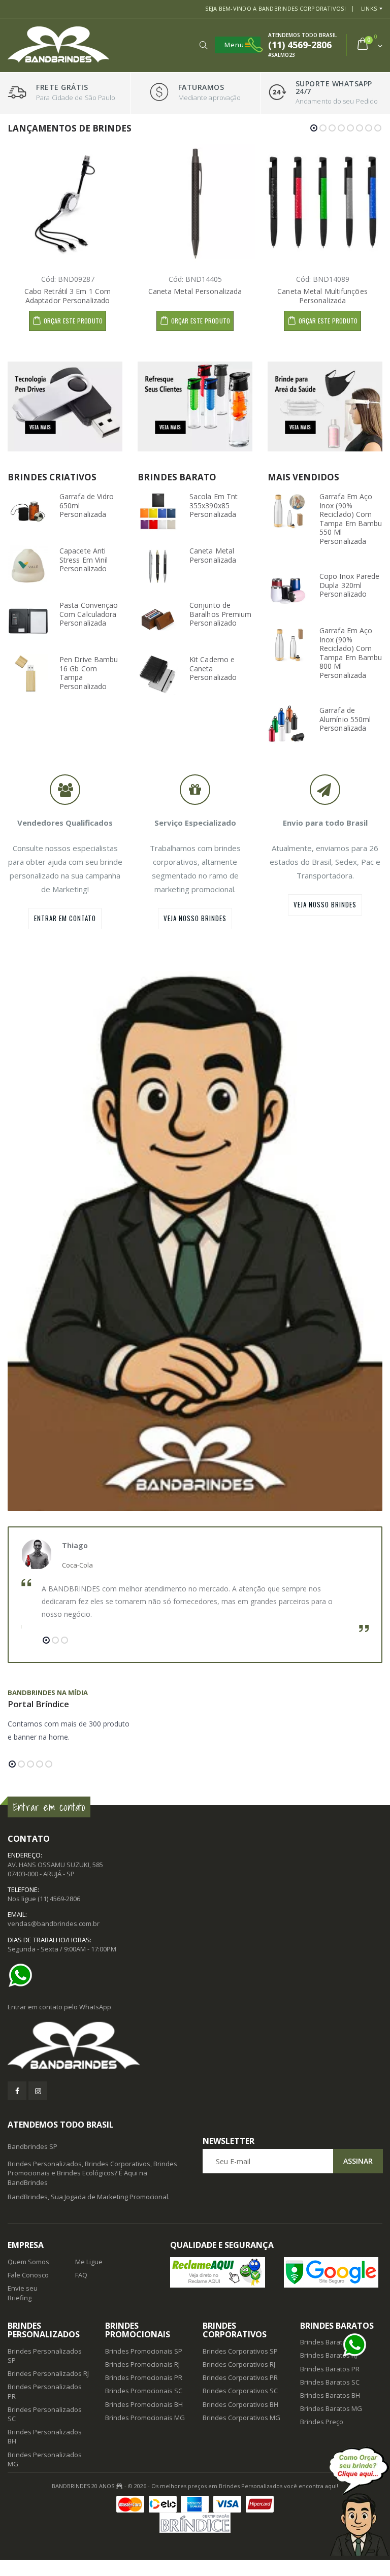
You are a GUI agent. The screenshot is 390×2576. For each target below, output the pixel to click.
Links (369, 8)
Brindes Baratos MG (331, 2408)
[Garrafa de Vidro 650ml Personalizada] (28, 511)
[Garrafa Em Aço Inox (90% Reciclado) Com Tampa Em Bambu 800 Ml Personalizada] (288, 645)
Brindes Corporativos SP (240, 2351)
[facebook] (17, 2091)
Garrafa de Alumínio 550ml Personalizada (345, 719)
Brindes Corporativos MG (241, 2418)
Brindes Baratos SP (330, 2342)
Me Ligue (89, 2262)
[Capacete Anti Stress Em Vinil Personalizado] (28, 566)
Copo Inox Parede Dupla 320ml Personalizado (350, 585)
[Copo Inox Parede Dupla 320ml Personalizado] (288, 591)
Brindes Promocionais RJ (142, 2364)
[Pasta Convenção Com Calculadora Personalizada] (28, 620)
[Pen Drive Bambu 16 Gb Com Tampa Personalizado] (28, 674)
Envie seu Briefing (23, 2293)
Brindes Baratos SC (330, 2382)
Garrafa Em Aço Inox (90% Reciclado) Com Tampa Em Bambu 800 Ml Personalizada (351, 653)
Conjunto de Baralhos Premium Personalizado (221, 614)
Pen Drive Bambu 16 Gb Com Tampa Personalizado (89, 673)
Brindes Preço (322, 2422)
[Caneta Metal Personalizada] (158, 566)
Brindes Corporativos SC (240, 2391)
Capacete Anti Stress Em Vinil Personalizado (84, 560)
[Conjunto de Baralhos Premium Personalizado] (158, 620)
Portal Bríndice (38, 1704)
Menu (234, 45)
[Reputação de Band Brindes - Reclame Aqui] (219, 2272)
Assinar (358, 2161)
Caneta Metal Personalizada (195, 291)
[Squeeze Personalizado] (195, 406)
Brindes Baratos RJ (329, 2355)
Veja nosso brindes (195, 918)
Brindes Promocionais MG (145, 2418)
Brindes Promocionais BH (144, 2404)
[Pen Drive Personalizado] (65, 406)
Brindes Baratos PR (330, 2369)
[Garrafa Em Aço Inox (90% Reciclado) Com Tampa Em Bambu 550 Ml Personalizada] (288, 511)
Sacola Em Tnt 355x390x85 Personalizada (214, 505)
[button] (203, 45)
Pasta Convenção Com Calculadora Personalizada (89, 614)
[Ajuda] (359, 2501)
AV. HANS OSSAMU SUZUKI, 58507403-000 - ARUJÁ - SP (55, 1869)
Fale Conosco (28, 2275)
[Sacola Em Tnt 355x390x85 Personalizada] (158, 511)
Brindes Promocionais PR (144, 2377)
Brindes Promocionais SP (144, 2351)
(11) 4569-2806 (59, 1899)
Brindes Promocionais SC (144, 2391)
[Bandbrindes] (195, 2046)
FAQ (81, 2275)
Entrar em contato (65, 918)
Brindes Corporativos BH (240, 2404)
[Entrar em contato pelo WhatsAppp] (23, 1975)
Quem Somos (28, 2262)
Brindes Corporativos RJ (239, 2364)
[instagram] (38, 2091)
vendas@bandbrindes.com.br (54, 1923)
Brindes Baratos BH (330, 2395)
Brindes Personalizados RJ (48, 2373)
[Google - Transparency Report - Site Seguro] (333, 2272)
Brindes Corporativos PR (240, 2377)
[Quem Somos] (195, 1233)
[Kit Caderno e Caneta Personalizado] (158, 674)
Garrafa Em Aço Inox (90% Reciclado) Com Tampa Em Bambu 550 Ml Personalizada (351, 519)
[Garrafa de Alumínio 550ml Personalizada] (288, 725)
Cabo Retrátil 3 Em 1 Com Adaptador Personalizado (68, 296)
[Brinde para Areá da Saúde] (325, 406)
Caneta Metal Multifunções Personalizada (322, 296)
